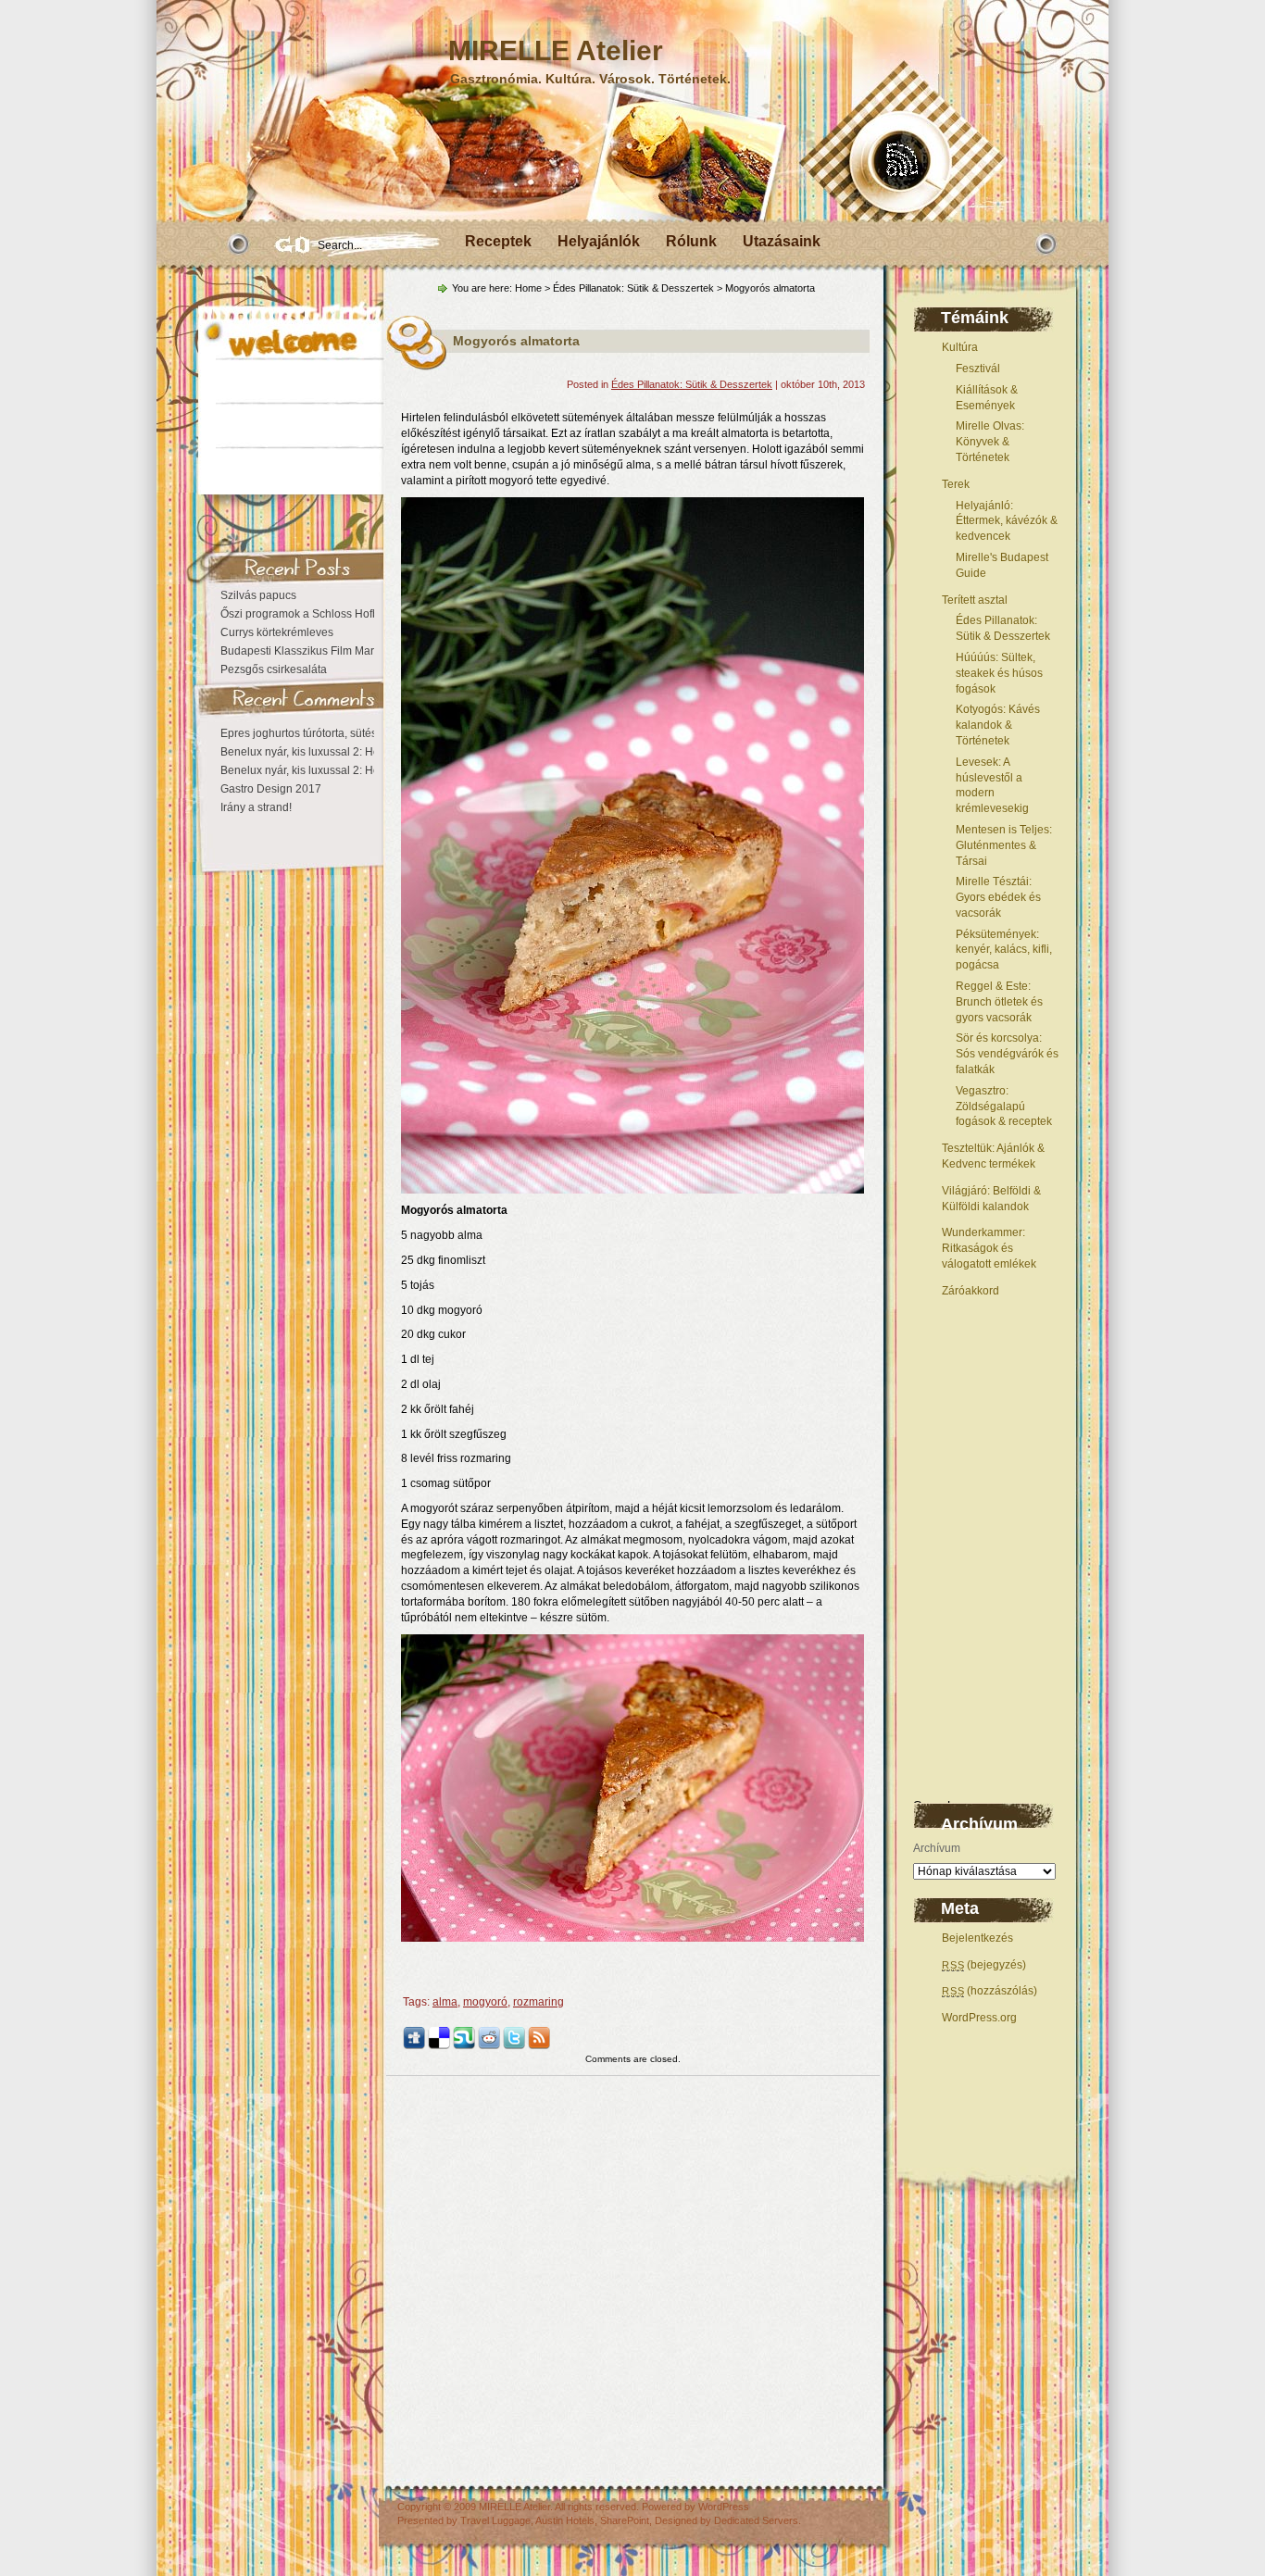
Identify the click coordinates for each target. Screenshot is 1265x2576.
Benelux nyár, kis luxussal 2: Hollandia (317, 752)
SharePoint (625, 2520)
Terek (956, 484)
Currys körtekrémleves (277, 632)
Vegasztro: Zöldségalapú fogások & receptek (1004, 1107)
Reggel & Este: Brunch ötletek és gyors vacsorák (999, 1002)
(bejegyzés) (984, 1965)
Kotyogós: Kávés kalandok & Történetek (998, 725)
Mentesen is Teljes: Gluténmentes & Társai (1004, 845)
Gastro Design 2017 (271, 789)
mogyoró (485, 2002)
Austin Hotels (565, 2520)
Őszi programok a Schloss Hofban (306, 614)
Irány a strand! (256, 807)
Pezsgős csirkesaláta (274, 669)
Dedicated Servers (756, 2520)
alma (445, 2002)
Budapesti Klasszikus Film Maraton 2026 (323, 651)
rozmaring (539, 2002)
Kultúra (960, 347)
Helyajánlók (599, 241)
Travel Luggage (495, 2520)
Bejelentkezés (977, 1938)
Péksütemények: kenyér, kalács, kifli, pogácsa (1004, 950)
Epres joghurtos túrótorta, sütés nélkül (315, 733)
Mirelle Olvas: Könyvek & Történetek (990, 442)
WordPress (724, 2507)
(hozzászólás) (989, 1991)
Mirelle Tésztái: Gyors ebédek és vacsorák (998, 897)
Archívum (937, 1848)
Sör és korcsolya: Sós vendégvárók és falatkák (1007, 1054)
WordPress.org (979, 2018)
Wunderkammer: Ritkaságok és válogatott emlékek (989, 1248)
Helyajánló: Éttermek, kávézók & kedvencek (1007, 521)
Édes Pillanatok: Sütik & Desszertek (633, 288)
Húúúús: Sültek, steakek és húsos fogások (999, 673)
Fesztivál (978, 369)
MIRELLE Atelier (556, 50)
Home (528, 288)
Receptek (498, 241)
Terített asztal (975, 600)
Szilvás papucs (258, 595)
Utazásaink (782, 241)
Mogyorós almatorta (516, 341)
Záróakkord (971, 1291)
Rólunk (691, 241)
